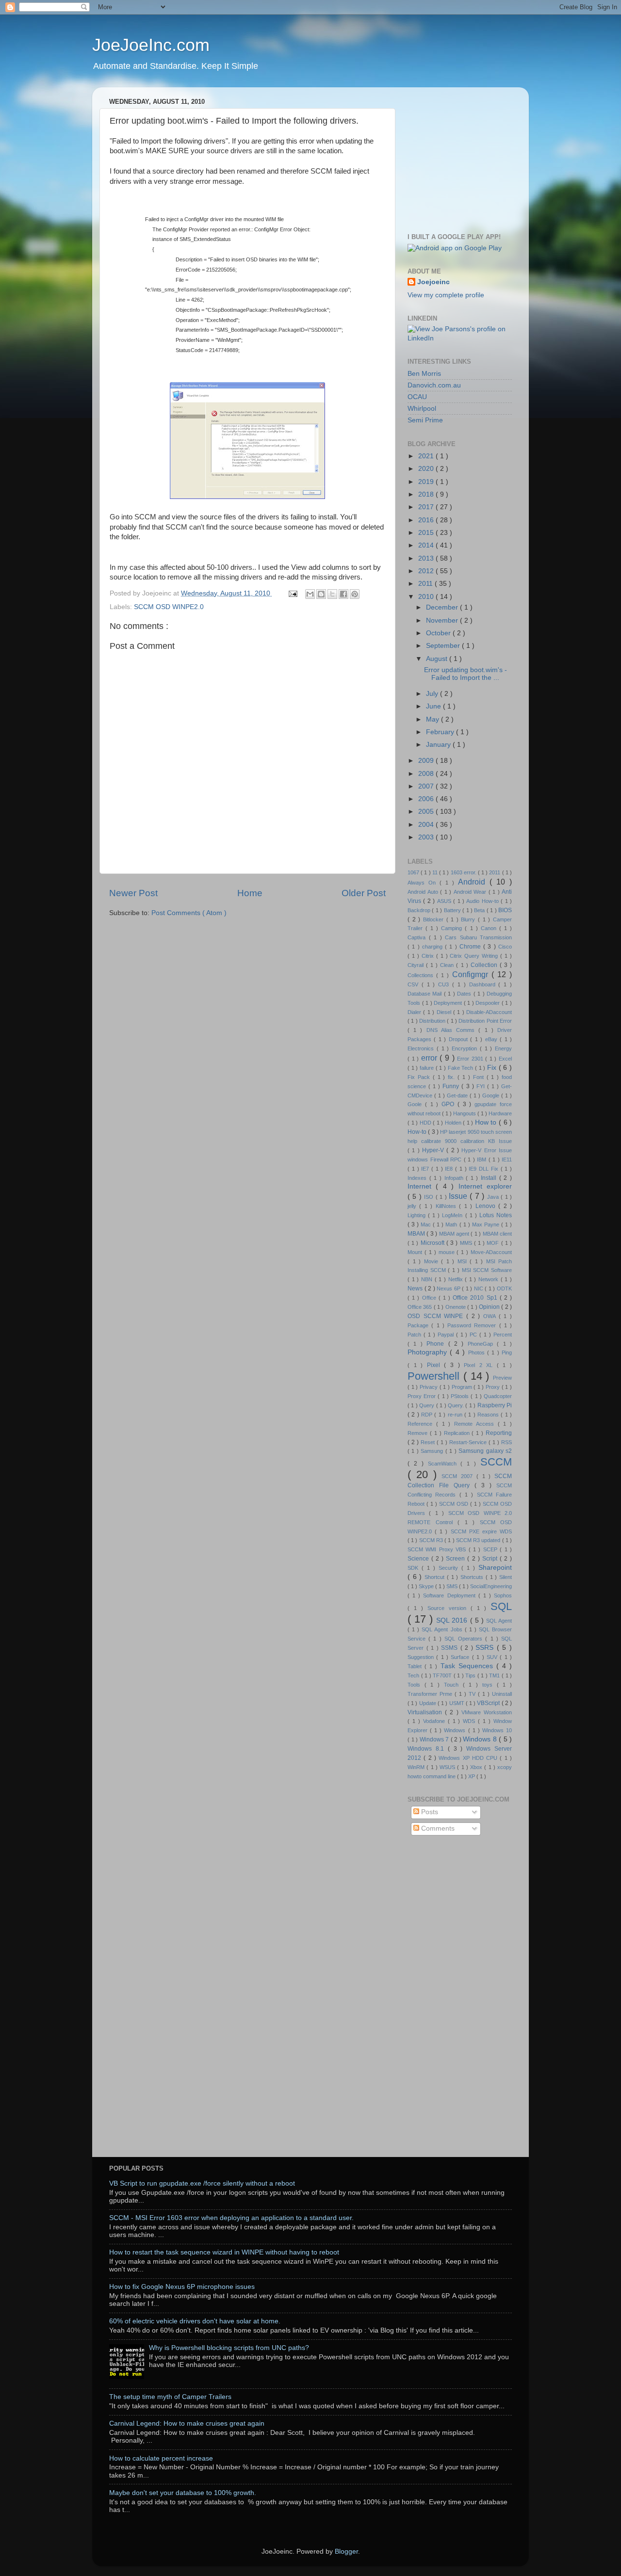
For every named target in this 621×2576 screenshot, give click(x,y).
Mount (416, 1252)
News (416, 1288)
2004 (427, 825)
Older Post (364, 893)
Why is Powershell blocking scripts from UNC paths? (229, 2348)
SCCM (496, 1462)
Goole (416, 1104)
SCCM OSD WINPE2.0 (169, 607)
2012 (427, 571)
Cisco (505, 947)
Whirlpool (422, 409)
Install (490, 1178)
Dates (465, 994)
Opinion (490, 1307)
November (443, 620)
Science (419, 1559)
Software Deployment (450, 1595)
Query (427, 1405)
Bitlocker (435, 919)
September (444, 646)
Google (492, 1095)
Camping (453, 928)
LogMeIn (453, 1215)
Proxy (494, 1387)
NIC (480, 1288)
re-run (456, 1415)
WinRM (417, 1767)
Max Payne (487, 1224)
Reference (422, 1424)
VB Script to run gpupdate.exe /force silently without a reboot (202, 2183)
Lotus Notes (496, 1215)
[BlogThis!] (321, 594)
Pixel (436, 1365)
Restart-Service (469, 1442)
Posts (429, 1812)
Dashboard (484, 984)
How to (487, 1122)
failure (428, 1068)
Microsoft (433, 1243)
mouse (448, 1252)
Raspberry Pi (495, 1405)
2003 (427, 837)
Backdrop (420, 910)
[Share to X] (332, 594)
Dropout (459, 1039)
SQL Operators (465, 1639)
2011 (426, 584)
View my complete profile (446, 295)
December (443, 607)
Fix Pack (420, 1077)
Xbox (477, 1767)
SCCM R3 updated (479, 1540)
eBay (492, 1039)
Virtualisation (426, 1712)
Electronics (422, 1048)
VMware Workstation (487, 1712)
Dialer (415, 1012)
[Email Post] (292, 593)
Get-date (458, 1095)
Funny (452, 1086)
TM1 (495, 1675)
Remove (419, 1433)
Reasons (489, 1415)
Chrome (471, 947)
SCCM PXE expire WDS (481, 1531)
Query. (457, 1405)
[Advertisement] (468, 155)
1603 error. (464, 872)
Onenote (456, 1307)
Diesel (445, 1012)
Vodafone (435, 1721)
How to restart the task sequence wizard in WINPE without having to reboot (224, 2252)
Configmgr (472, 974)
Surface (461, 1657)
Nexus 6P (449, 1288)
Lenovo (487, 1206)
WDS (470, 1721)
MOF (494, 1243)
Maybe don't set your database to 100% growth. (183, 2493)
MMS (467, 1243)
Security (450, 1568)
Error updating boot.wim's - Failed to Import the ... (466, 674)
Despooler (489, 1003)
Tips (471, 1675)
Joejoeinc (433, 282)
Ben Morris (424, 374)
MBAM (417, 1234)
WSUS (448, 1767)
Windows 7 (435, 1739)
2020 (427, 469)
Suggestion (422, 1657)
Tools (416, 1685)
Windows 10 (497, 1730)
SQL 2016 (453, 1620)
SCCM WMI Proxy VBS (438, 1549)
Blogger (346, 2552)
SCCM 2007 (459, 1476)
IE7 (426, 1169)
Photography (429, 1352)
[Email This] (310, 594)
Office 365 (421, 1307)
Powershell (435, 1376)
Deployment (449, 1003)
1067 (414, 872)
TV (473, 1694)
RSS (507, 1442)
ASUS (445, 901)
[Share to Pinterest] (355, 594)
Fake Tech (461, 1068)
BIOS (505, 910)
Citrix (429, 956)
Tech (414, 1675)
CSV (415, 984)
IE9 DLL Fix (484, 1169)
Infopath (455, 1178)
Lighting (418, 1215)
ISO (430, 1197)
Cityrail (417, 965)
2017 (427, 507)
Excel (505, 1059)
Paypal (447, 1335)
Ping (507, 1352)
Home (250, 893)
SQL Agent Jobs (443, 1629)
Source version (449, 1608)
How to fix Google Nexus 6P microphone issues (182, 2287)
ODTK (504, 1288)
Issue (459, 1196)
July (433, 694)
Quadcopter (498, 1396)
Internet (422, 1186)
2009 (427, 761)
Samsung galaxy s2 (485, 1451)
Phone (437, 1344)
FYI (482, 1086)
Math (452, 1224)
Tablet (416, 1666)
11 (436, 872)
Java (494, 1197)
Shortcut (436, 1577)
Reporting (499, 1433)
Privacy (430, 1387)
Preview (502, 1378)
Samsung (433, 1451)
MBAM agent (455, 1234)
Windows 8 (481, 1739)
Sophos (503, 1595)
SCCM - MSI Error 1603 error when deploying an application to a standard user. (231, 2218)
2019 (427, 482)
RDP (428, 1415)
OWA (491, 1316)
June (434, 706)
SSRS (486, 1648)
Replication (458, 1433)
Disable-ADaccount (489, 1012)
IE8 (450, 1169)
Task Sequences (468, 1666)
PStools (461, 1396)
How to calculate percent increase (161, 2458)
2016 (427, 520)
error (431, 1058)
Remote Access (476, 1424)
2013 (427, 558)
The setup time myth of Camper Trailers (170, 2397)
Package (419, 1325)
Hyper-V (434, 1150)
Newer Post (133, 893)
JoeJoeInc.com (151, 45)
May (433, 719)
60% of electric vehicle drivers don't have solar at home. (195, 2321)
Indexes (418, 1178)
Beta (480, 910)
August (438, 659)
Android (474, 882)
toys (490, 1685)
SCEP (491, 1549)
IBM (483, 1159)
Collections (422, 975)
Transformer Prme (431, 1694)
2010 (427, 597)
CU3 (445, 984)
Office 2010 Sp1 (476, 1298)
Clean (448, 965)
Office (430, 1298)
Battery (453, 910)
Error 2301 (471, 1059)
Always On (424, 883)
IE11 (507, 1159)
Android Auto (424, 892)
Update (428, 1703)
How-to (418, 1132)
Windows (456, 1730)
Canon (490, 928)
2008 (427, 774)
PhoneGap (482, 1344)
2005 (427, 812)
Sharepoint (495, 1568)
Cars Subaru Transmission (478, 937)
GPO (449, 1104)
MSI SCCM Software (487, 1270)
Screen (457, 1559)
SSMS (451, 1648)
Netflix (457, 1279)
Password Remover (473, 1325)
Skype (427, 1586)
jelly (413, 1206)
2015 (427, 533)
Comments (437, 1828)
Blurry (469, 919)
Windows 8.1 (428, 1749)
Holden (454, 1123)
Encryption (466, 1048)
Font (480, 1077)
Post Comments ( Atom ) (189, 913)
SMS (453, 1586)
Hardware (500, 1113)
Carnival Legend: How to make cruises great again (187, 2423)
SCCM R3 (432, 1540)
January (439, 745)
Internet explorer (485, 1186)
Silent (506, 1577)
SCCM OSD (455, 1504)
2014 (427, 545)
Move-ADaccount (491, 1252)
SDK (415, 1568)
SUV (493, 1657)
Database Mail (426, 994)
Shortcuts (473, 1577)
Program (463, 1387)
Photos (478, 1352)
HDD (426, 1123)
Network (490, 1279)
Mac (427, 1224)
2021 (427, 456)
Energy (503, 1048)
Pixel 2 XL (480, 1365)
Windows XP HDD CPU (469, 1758)
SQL (501, 1606)
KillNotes (447, 1206)
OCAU (417, 397)
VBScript (489, 1703)
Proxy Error (423, 1396)
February (441, 732)
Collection (485, 965)
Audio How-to (483, 901)
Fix (493, 1068)
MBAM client (497, 1234)
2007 (427, 786)
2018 (427, 494)
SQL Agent (499, 1621)
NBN (428, 1279)
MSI (464, 1261)
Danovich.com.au (434, 385)
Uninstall (502, 1694)
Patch (416, 1335)
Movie (433, 1261)
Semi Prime (425, 420)
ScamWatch (444, 1464)
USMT (458, 1703)
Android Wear (471, 892)
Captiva (418, 937)
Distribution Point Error (485, 1021)
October (439, 633)
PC (474, 1335)
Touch (453, 1685)
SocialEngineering (491, 1586)
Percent (503, 1335)
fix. (453, 1077)
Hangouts (465, 1113)
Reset (429, 1442)
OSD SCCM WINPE (437, 1316)
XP (472, 1776)
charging (433, 947)
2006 (427, 799)
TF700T (443, 1675)
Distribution (433, 1021)
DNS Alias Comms (453, 1030)
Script (491, 1559)
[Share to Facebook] (343, 594)
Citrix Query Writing (475, 956)
